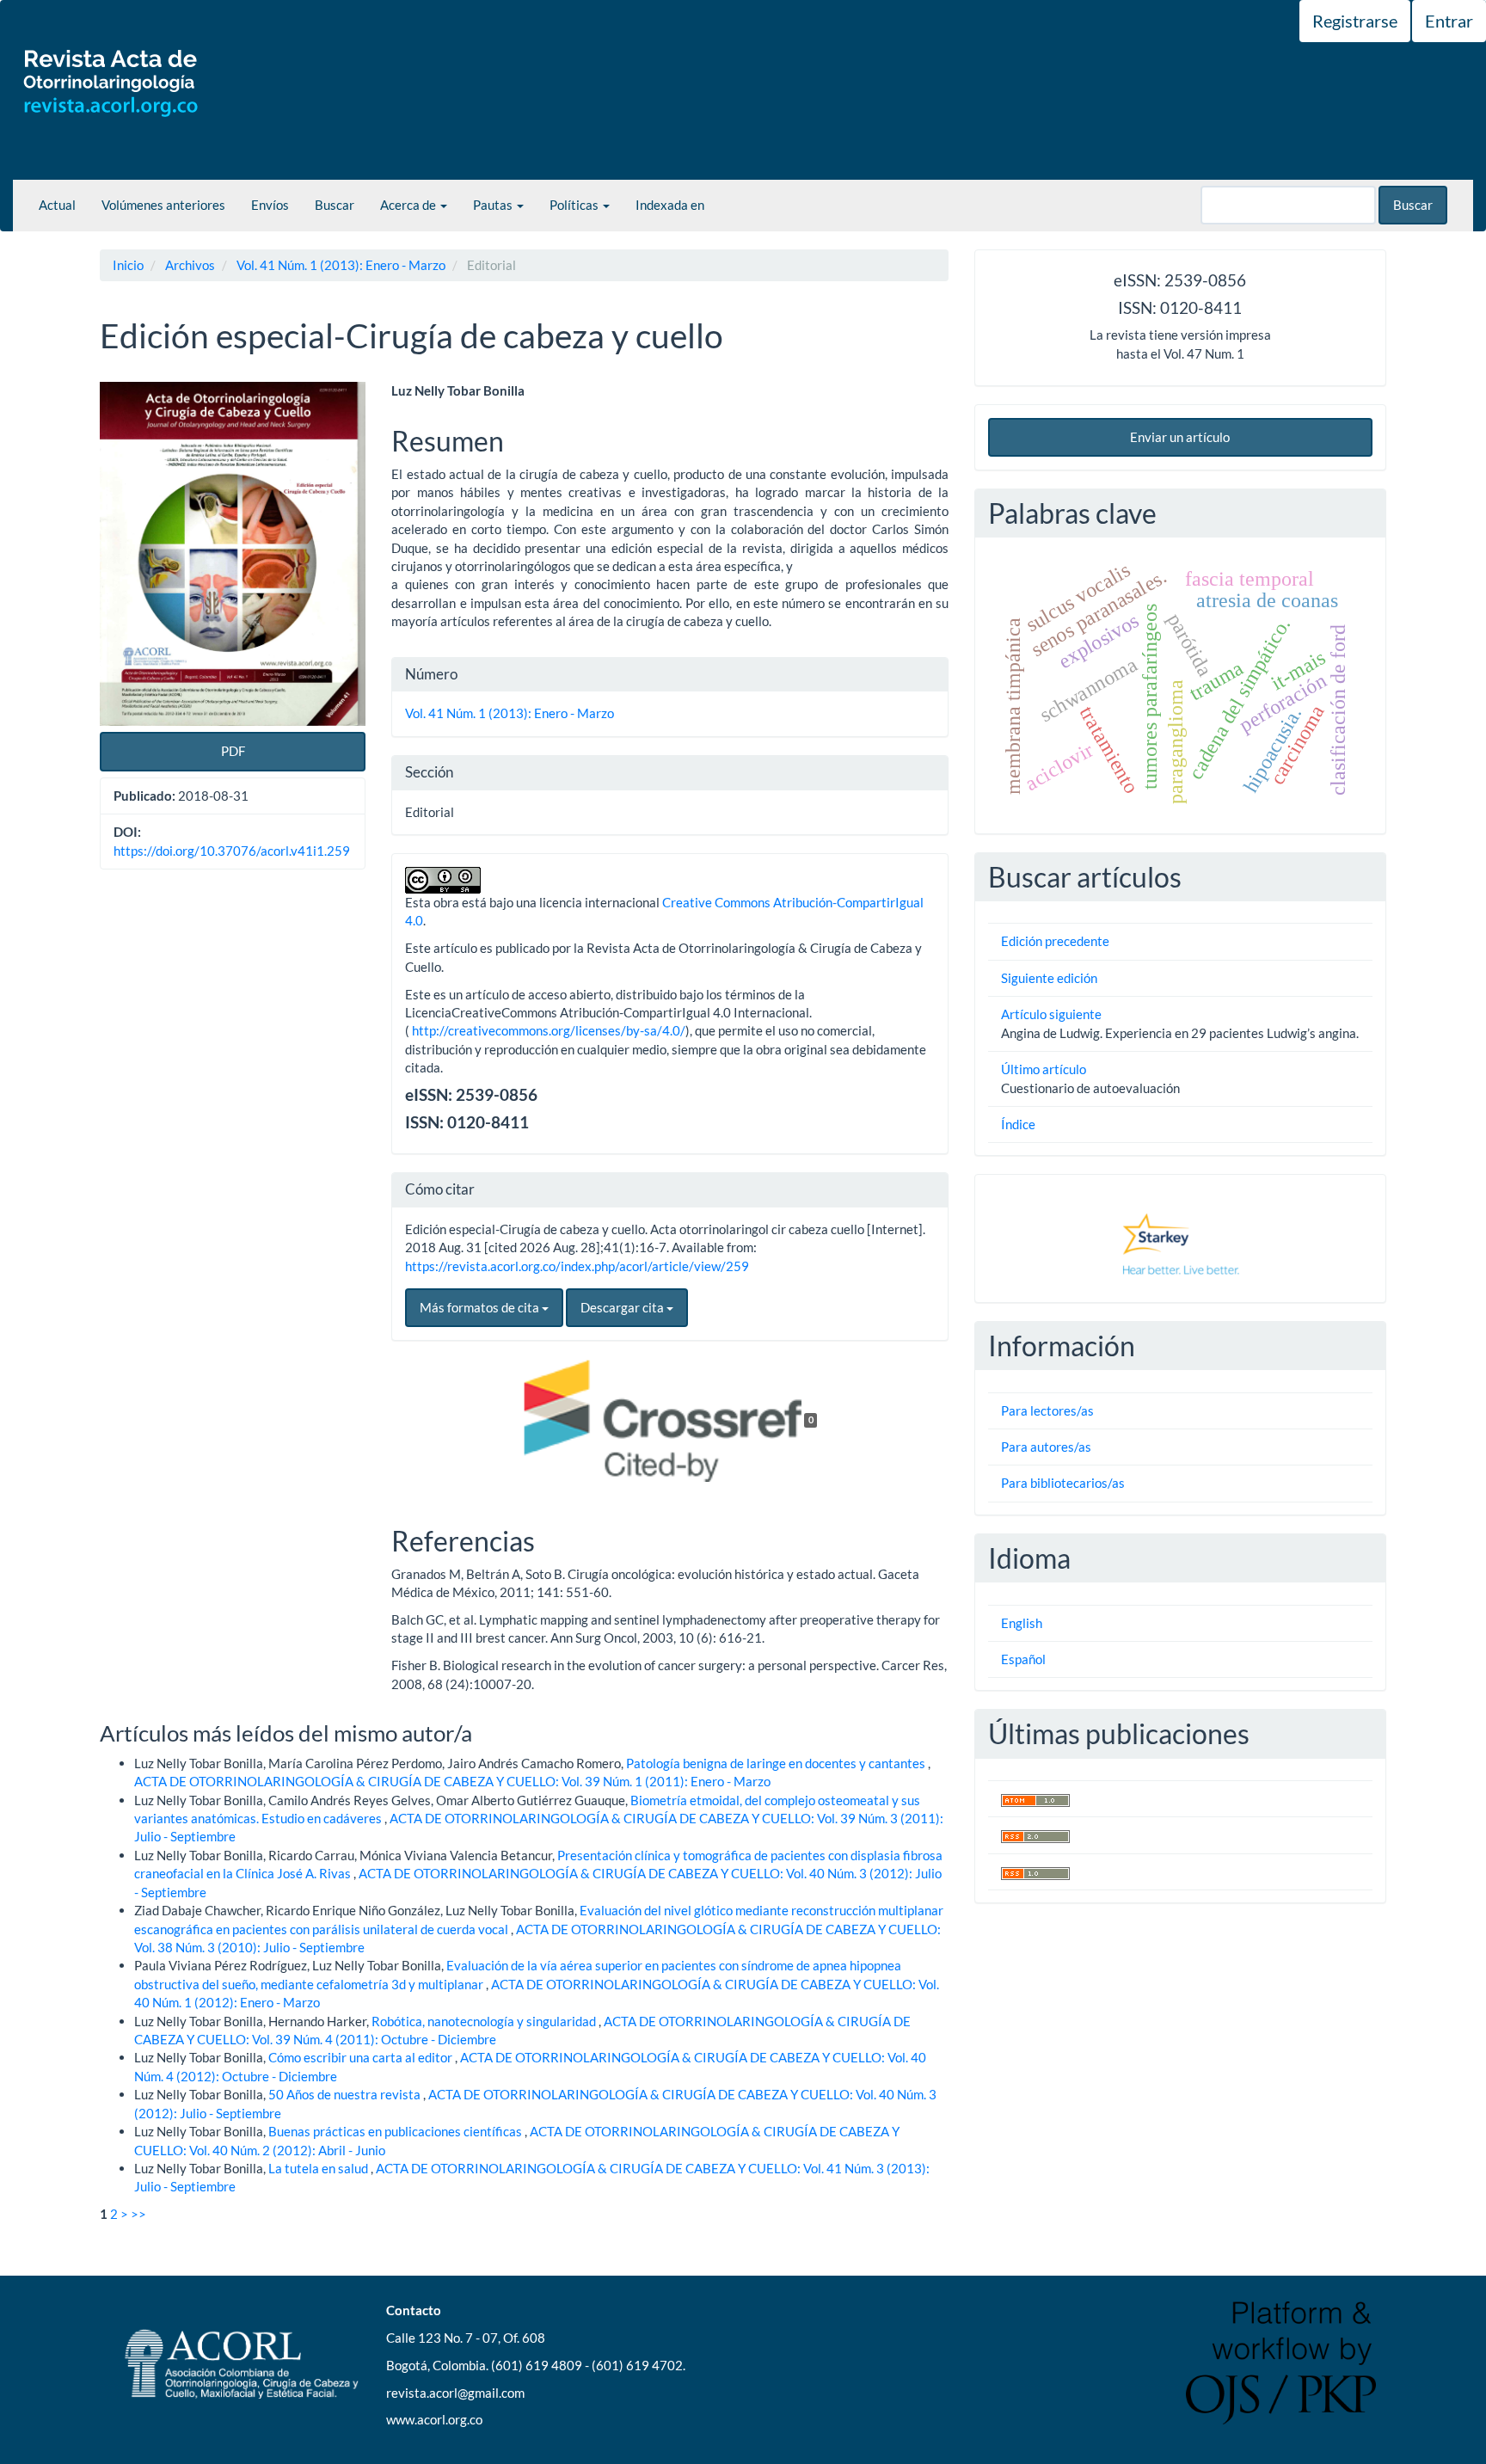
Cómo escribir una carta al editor (362, 2057)
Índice (1018, 1124)
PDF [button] (233, 751)
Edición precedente (1055, 941)
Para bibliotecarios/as (1063, 1483)
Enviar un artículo (1180, 437)
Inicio (128, 265)
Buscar (335, 205)
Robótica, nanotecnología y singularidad (485, 2021)
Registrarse (1355, 21)
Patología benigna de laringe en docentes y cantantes (777, 1763)
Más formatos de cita (481, 1307)
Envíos (270, 205)
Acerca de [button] (409, 205)
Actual (57, 205)
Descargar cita (623, 1307)
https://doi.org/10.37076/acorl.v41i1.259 (232, 851)
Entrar (1449, 21)
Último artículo (1044, 1069)
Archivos (190, 265)
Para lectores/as (1047, 1410)
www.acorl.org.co (434, 2419)
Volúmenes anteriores (163, 205)
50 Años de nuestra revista (346, 2094)
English (1022, 1623)
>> (138, 2214)
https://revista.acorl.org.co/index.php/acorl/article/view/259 (577, 1266)
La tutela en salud (319, 2168)
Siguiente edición (1049, 978)
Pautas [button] (494, 205)
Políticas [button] (575, 205)
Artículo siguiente (1051, 1014)
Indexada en (670, 205)
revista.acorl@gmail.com (455, 2393)
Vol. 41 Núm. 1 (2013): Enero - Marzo (341, 265)
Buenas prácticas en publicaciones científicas (396, 2131)
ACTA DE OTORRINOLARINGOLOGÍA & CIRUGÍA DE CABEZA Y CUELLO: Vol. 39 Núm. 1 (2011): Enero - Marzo (452, 1781)
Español (1023, 1659)
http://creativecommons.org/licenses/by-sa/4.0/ (549, 1030)
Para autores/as (1046, 1447)
